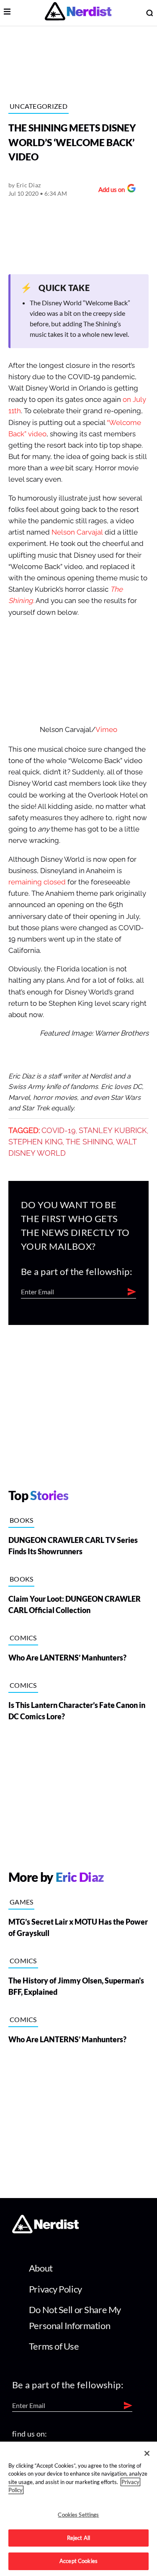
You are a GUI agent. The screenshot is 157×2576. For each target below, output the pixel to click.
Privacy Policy (55, 2289)
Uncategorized (39, 106)
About (41, 2268)
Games (22, 1902)
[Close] (147, 2453)
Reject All (78, 2538)
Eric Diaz (29, 185)
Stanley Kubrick (113, 1131)
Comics (23, 1638)
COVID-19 (59, 1131)
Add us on (109, 190)
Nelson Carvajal (77, 532)
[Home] (45, 2231)
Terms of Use (54, 2346)
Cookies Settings (78, 2515)
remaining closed (37, 882)
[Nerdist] (78, 13)
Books (22, 1520)
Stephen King (36, 1142)
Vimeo (106, 730)
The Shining (89, 1142)
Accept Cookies (78, 2561)
